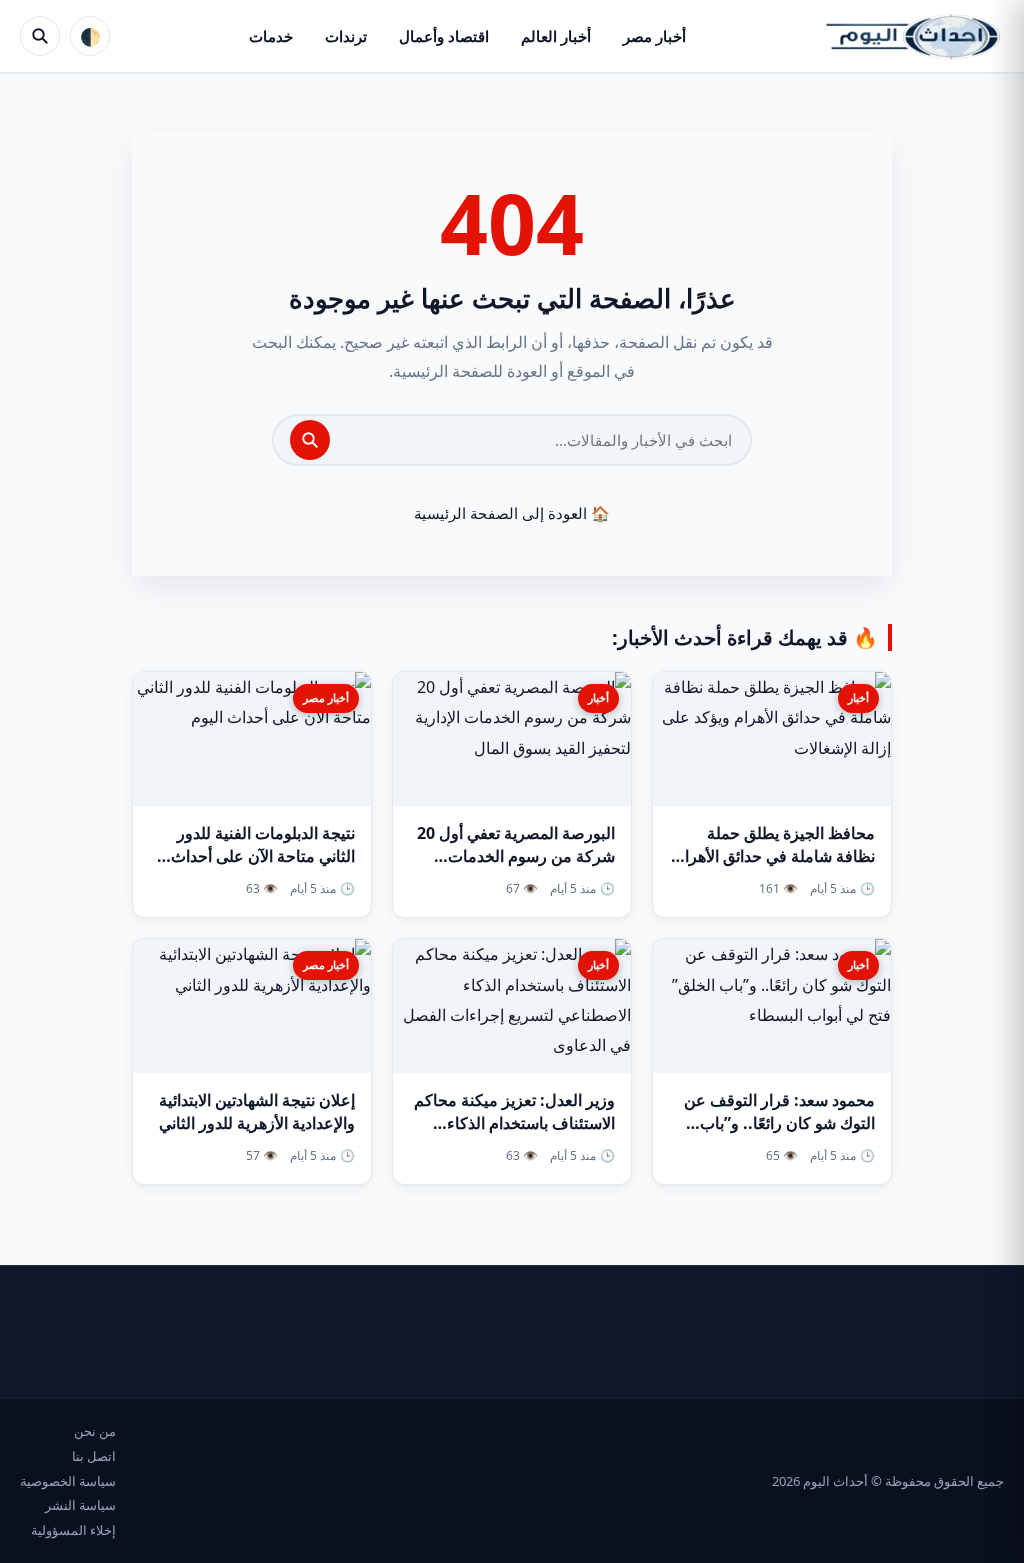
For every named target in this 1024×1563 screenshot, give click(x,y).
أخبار (858, 697)
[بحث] (310, 440)
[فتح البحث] (40, 36)
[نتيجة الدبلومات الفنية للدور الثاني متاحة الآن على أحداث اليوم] (252, 739)
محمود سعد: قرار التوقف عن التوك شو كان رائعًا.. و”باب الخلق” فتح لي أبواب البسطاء (779, 1123)
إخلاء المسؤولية (73, 1530)
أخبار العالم (556, 36)
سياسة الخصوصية (68, 1481)
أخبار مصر (654, 36)
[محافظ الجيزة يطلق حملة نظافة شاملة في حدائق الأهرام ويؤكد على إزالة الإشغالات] (772, 739)
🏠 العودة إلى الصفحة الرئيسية (512, 513)
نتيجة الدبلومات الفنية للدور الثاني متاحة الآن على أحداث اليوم (263, 856)
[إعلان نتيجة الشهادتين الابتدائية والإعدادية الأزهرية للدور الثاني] (252, 1006)
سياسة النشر (80, 1505)
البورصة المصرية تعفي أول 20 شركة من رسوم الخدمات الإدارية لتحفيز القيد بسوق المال (512, 856)
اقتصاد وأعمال (444, 36)
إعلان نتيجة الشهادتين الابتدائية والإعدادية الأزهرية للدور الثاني (257, 1111)
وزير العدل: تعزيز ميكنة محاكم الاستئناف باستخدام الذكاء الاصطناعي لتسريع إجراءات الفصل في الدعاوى (514, 1135)
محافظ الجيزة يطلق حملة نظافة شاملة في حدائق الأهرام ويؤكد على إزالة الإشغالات (775, 856)
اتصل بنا (94, 1456)
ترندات (346, 36)
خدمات (271, 36)
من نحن (95, 1431)
